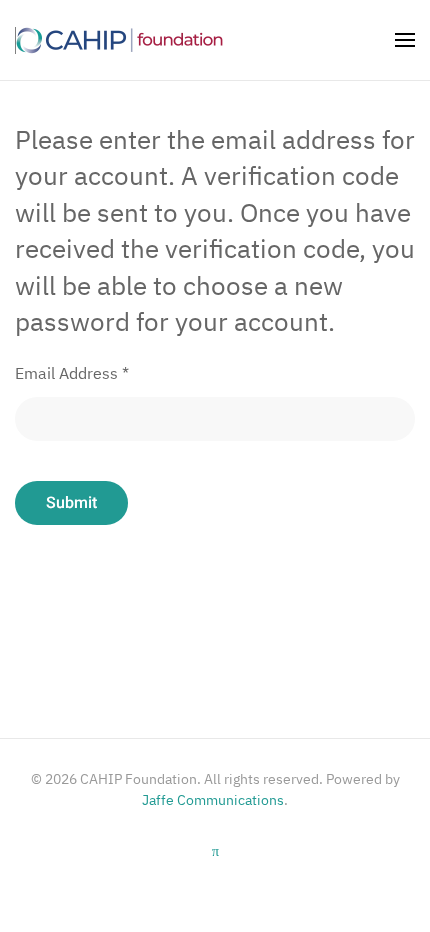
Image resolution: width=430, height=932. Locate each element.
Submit (71, 503)
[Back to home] (120, 40)
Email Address (72, 373)
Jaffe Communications (213, 800)
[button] (405, 40)
